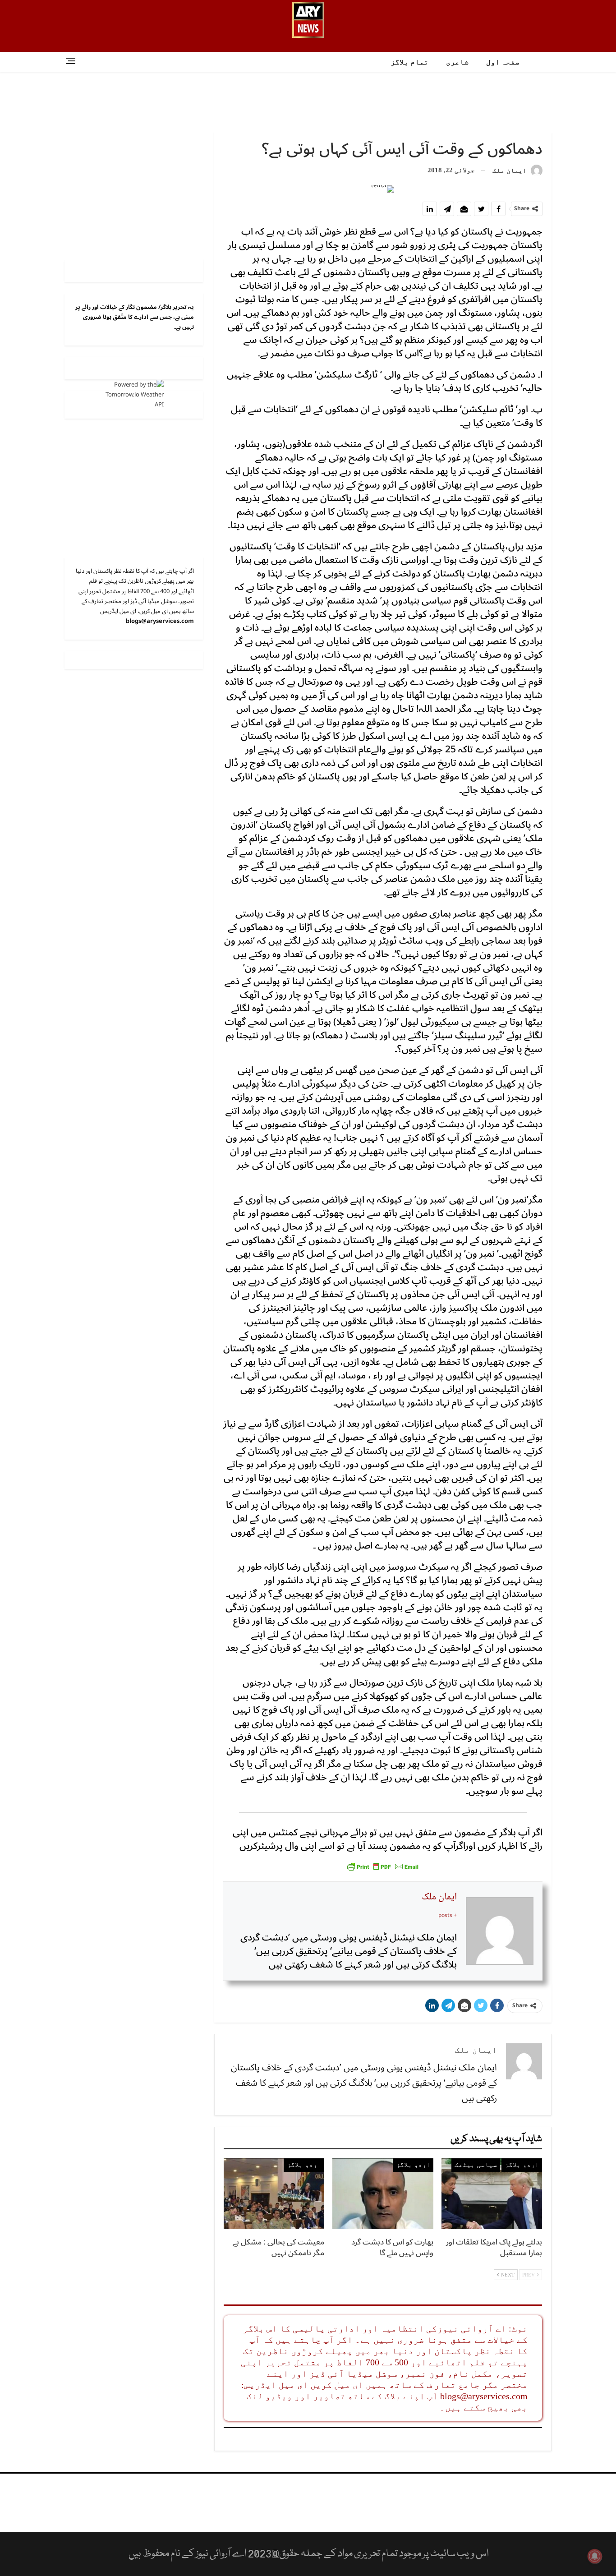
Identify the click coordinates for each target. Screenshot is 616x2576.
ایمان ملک (439, 1897)
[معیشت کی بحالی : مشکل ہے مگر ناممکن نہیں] (274, 2194)
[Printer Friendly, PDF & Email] (383, 1866)
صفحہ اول (503, 62)
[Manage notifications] (595, 2556)
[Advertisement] (308, 101)
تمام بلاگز (409, 62)
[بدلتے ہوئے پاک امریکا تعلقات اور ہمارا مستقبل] (492, 2194)
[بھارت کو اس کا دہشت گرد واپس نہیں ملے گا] (383, 2194)
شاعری (457, 62)
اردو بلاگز (522, 2165)
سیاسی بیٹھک (476, 2165)
